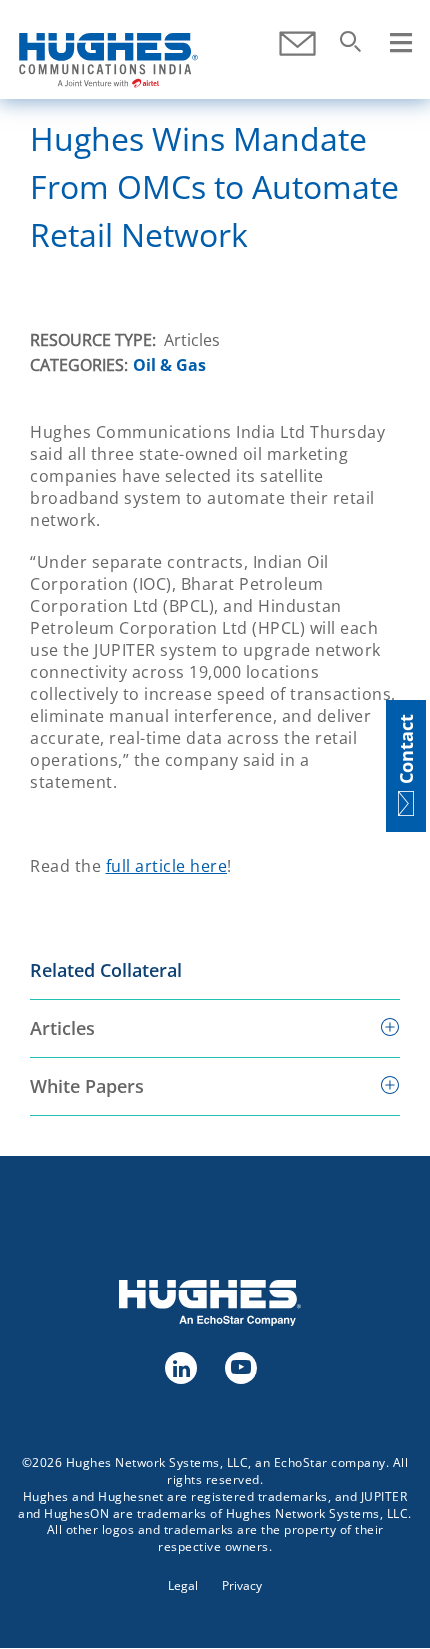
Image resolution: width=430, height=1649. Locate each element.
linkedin (180, 1367)
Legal (183, 1585)
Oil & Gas (169, 365)
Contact (297, 43)
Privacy (242, 1585)
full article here (167, 866)
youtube (240, 1367)
